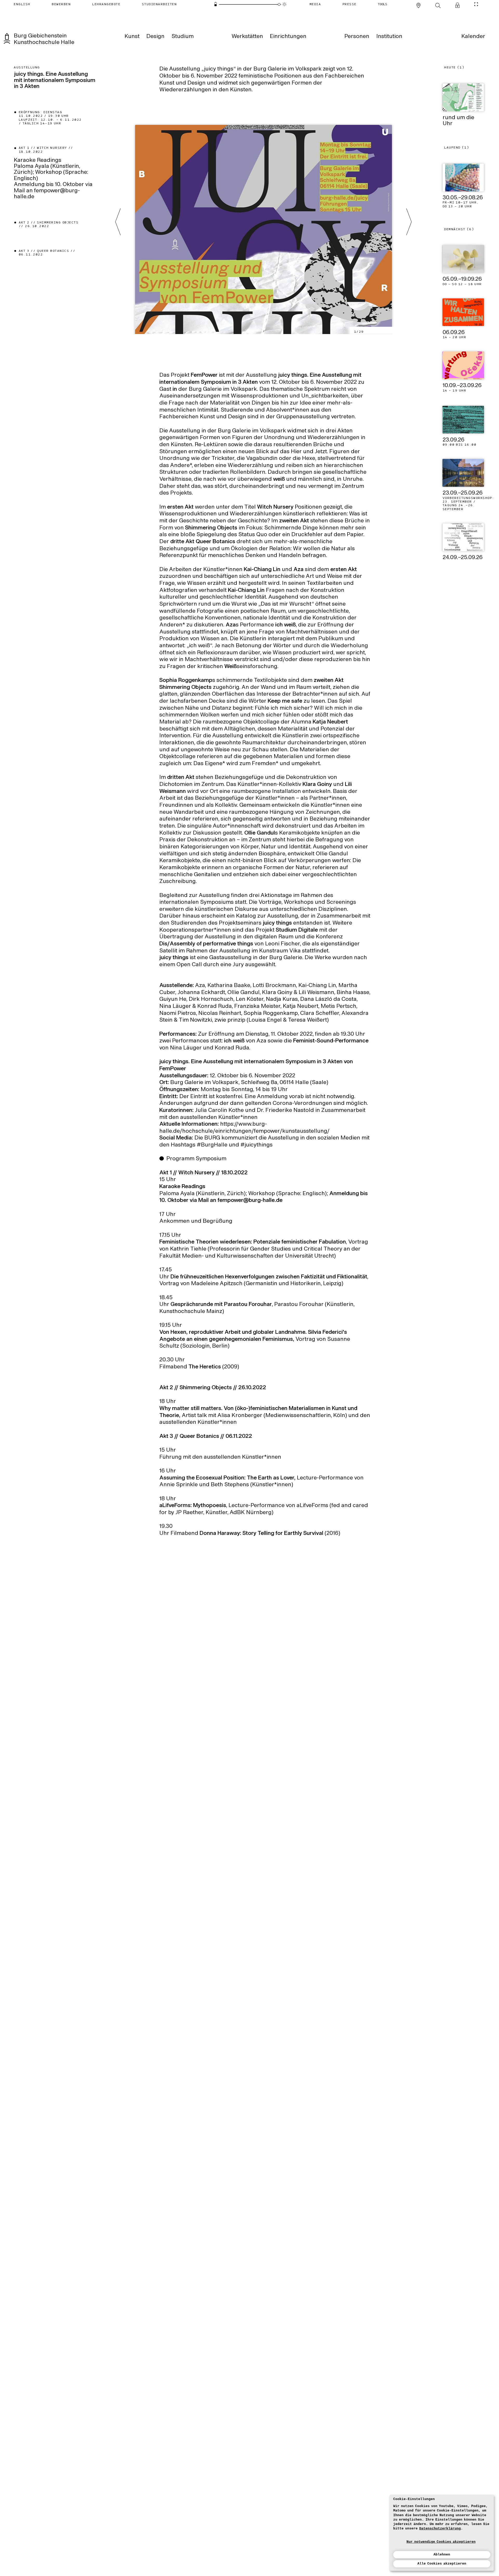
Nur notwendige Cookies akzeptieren (441, 2542)
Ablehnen (442, 2555)
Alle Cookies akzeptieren (442, 2564)
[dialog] (442, 2533)
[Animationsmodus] (284, 4)
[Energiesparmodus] (215, 4)
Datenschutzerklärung (440, 2529)
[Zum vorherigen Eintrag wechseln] (118, 222)
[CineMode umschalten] (476, 4)
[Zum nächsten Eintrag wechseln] (409, 222)
